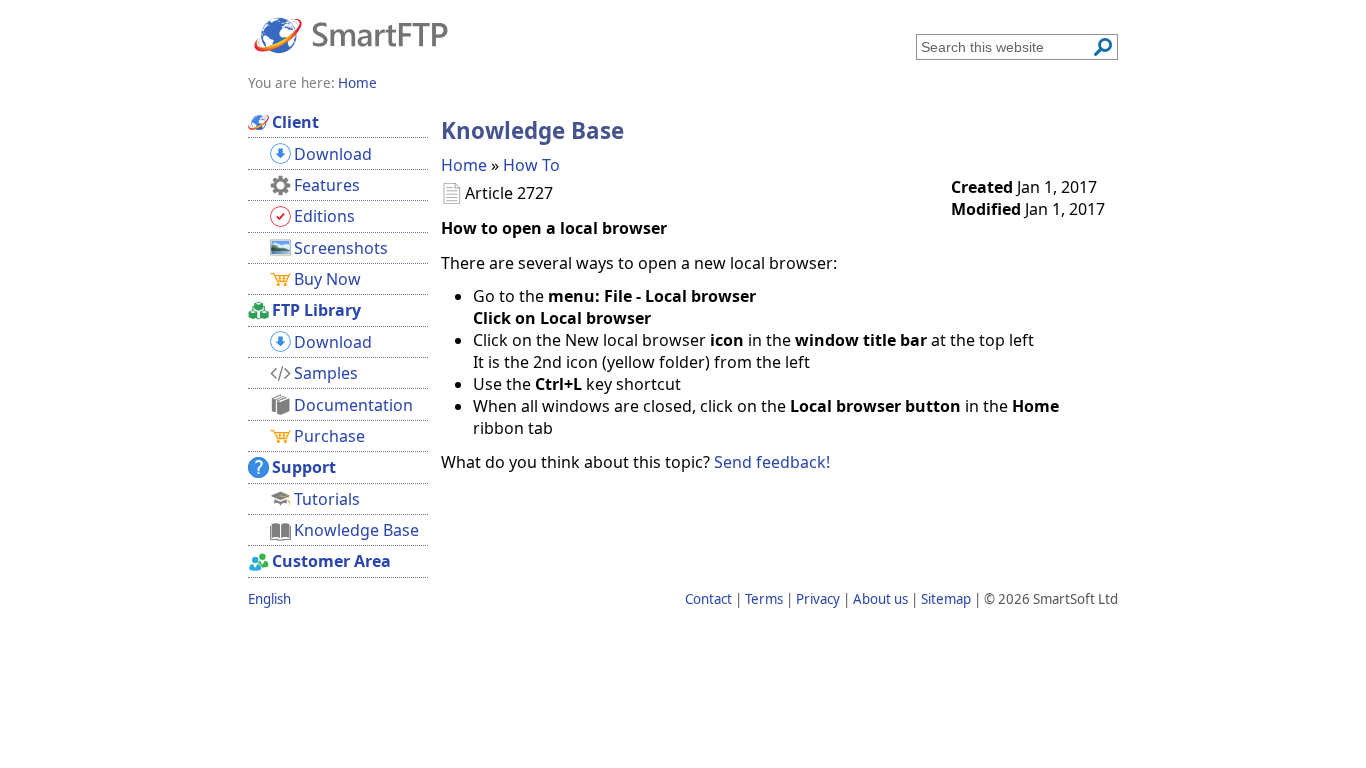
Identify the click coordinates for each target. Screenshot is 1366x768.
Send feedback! (772, 462)
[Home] (351, 34)
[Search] (1103, 47)
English (269, 599)
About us (880, 599)
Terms (764, 599)
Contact (708, 599)
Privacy (818, 599)
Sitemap (946, 599)
